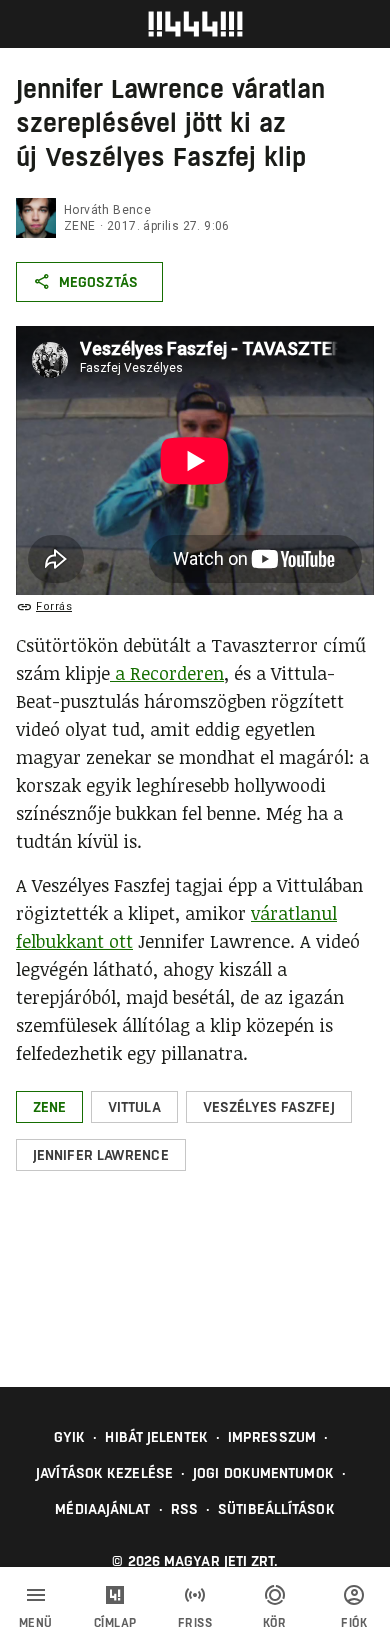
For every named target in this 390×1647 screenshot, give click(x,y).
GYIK (69, 1437)
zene (80, 226)
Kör (275, 1623)
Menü (36, 1623)
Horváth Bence (107, 210)
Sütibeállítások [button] (276, 1509)
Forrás (54, 606)
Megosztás (98, 282)
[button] (49, 1107)
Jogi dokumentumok (263, 1473)
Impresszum (272, 1437)
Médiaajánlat (102, 1509)
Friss (195, 1623)
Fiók (354, 1623)
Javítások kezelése (104, 1473)
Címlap (115, 1623)
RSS (184, 1509)
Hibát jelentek (156, 1437)
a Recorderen (167, 673)
